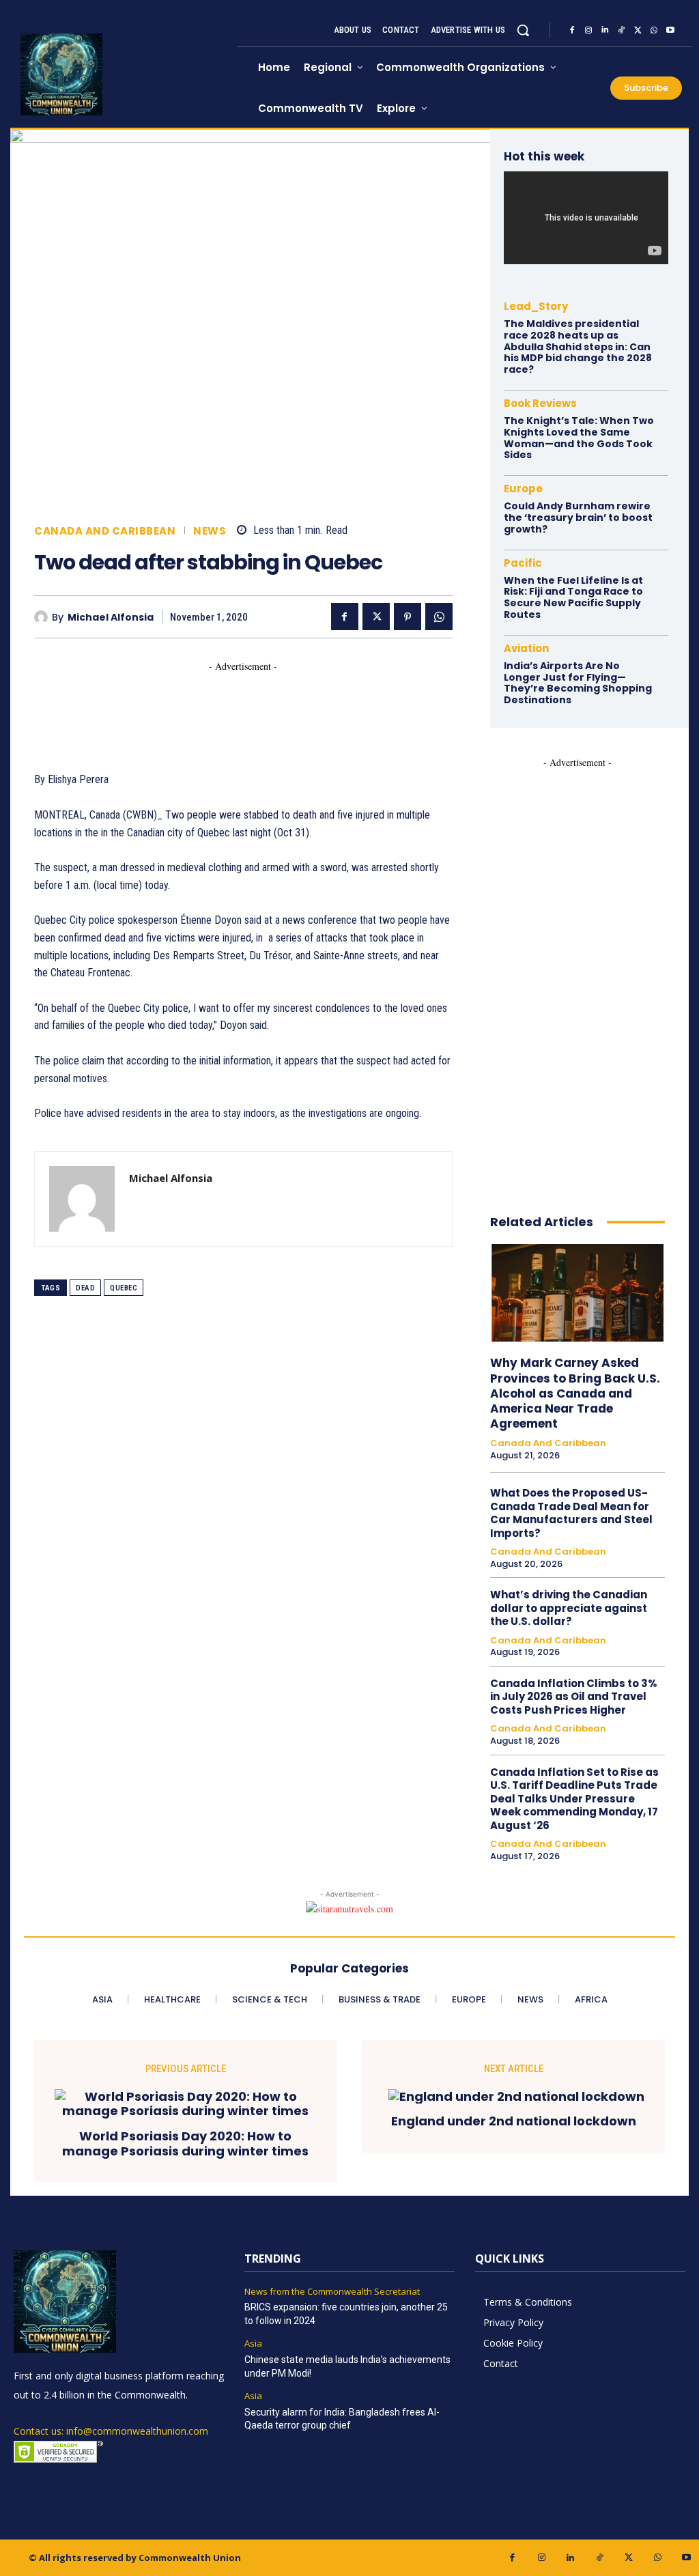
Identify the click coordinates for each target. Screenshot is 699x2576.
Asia (253, 2344)
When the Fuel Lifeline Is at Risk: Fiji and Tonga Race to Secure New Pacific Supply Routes (573, 597)
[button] (523, 30)
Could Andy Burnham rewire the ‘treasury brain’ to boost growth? (578, 518)
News (210, 531)
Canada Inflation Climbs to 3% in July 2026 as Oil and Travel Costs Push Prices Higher (574, 1697)
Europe (523, 489)
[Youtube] (670, 30)
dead (85, 1288)
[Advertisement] (283, 704)
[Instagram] (588, 30)
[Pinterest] (408, 617)
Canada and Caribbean (105, 531)
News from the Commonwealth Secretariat (332, 2292)
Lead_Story (536, 306)
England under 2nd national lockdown (514, 2121)
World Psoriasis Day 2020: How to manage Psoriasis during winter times (185, 2143)
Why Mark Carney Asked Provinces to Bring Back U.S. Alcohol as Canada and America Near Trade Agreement (575, 1393)
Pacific (523, 563)
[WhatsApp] (654, 30)
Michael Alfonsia (111, 618)
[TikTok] (621, 30)
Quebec (124, 1288)
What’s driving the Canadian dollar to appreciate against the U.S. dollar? (569, 1608)
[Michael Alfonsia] (43, 617)
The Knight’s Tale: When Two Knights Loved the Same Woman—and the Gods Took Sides (579, 438)
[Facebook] (572, 30)
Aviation (526, 648)
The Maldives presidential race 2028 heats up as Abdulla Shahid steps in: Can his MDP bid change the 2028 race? (578, 346)
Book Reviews (540, 403)
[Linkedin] (605, 30)
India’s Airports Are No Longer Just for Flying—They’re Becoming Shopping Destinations (578, 683)
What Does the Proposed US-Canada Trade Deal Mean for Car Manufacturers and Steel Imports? (571, 1513)
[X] (638, 30)
